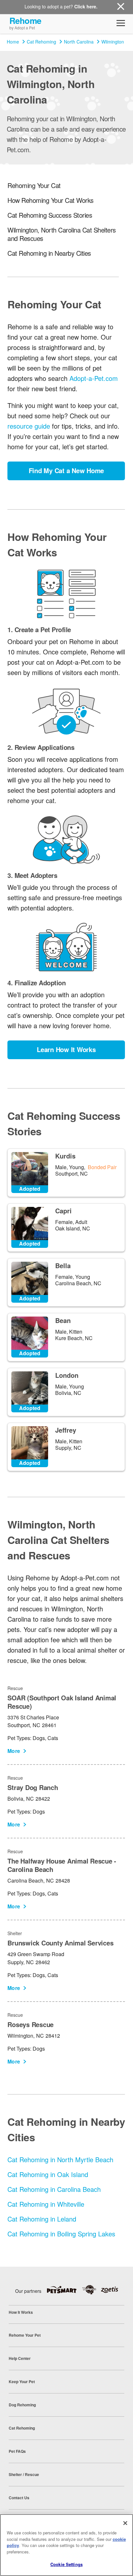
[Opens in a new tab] (64, 2290)
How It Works (21, 2312)
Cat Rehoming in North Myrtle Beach (60, 2159)
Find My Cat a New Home (66, 470)
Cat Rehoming (41, 42)
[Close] (125, 2523)
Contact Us (19, 2498)
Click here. (86, 6)
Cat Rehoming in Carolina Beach (54, 2189)
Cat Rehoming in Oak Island (48, 2174)
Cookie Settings (66, 2564)
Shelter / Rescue (24, 2474)
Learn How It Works (66, 1049)
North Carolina (79, 42)
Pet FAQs (17, 2451)
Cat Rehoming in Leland (42, 2219)
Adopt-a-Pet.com (94, 378)
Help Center (20, 2358)
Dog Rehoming (22, 2405)
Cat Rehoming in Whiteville (46, 2204)
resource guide (29, 426)
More (14, 1751)
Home (13, 42)
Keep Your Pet (22, 2382)
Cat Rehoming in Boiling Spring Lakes (61, 2234)
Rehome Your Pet (25, 2335)
